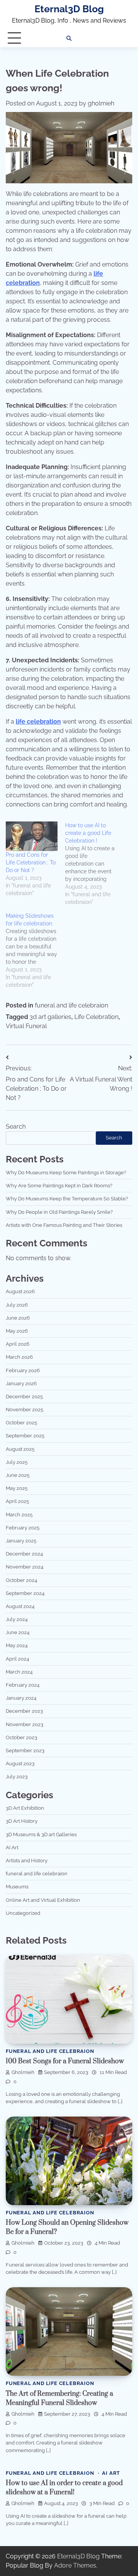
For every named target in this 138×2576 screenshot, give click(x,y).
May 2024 (17, 1645)
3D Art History (22, 1821)
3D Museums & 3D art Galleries (41, 1834)
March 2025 (19, 1515)
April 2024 (17, 1659)
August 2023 (20, 1764)
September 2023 (25, 1751)
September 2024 (25, 1593)
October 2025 (21, 1423)
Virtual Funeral (26, 1026)
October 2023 (21, 1737)
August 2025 (20, 1449)
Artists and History (27, 1861)
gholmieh (101, 103)
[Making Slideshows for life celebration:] (35, 950)
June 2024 (18, 1632)
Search (16, 1127)
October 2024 (21, 1580)
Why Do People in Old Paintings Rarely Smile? (59, 1212)
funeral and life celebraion (71, 1005)
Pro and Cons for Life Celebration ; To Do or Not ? (31, 863)
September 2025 (25, 1436)
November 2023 (25, 1724)
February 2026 (23, 1370)
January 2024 (21, 1698)
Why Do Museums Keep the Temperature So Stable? (67, 1199)
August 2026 (20, 1291)
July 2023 (17, 1777)
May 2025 (17, 1488)
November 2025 (25, 1410)
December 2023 (24, 1711)
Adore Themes (75, 2565)
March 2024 (19, 1672)
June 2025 (18, 1475)
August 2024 (20, 1606)
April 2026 (18, 1344)
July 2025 (17, 1462)
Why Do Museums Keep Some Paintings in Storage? (66, 1173)
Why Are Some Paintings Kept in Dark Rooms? (59, 1186)
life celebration (38, 722)
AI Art (12, 1848)
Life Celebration (96, 1017)
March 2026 (19, 1357)
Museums (17, 1887)
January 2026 (21, 1383)
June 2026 (18, 1318)
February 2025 (23, 1528)
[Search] (69, 38)
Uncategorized (23, 1913)
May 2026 (17, 1331)
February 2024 (23, 1685)
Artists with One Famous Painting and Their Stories (64, 1225)
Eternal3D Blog (69, 9)
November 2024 (25, 1567)
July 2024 (17, 1619)
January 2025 (21, 1541)
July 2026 (17, 1305)
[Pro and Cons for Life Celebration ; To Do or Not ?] (32, 836)
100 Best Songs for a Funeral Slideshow (65, 2061)
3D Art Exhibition (25, 1808)
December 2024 (24, 1554)
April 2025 (17, 1501)
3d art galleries (50, 1017)
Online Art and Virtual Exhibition (43, 1900)
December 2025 (24, 1397)
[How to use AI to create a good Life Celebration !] (95, 864)
